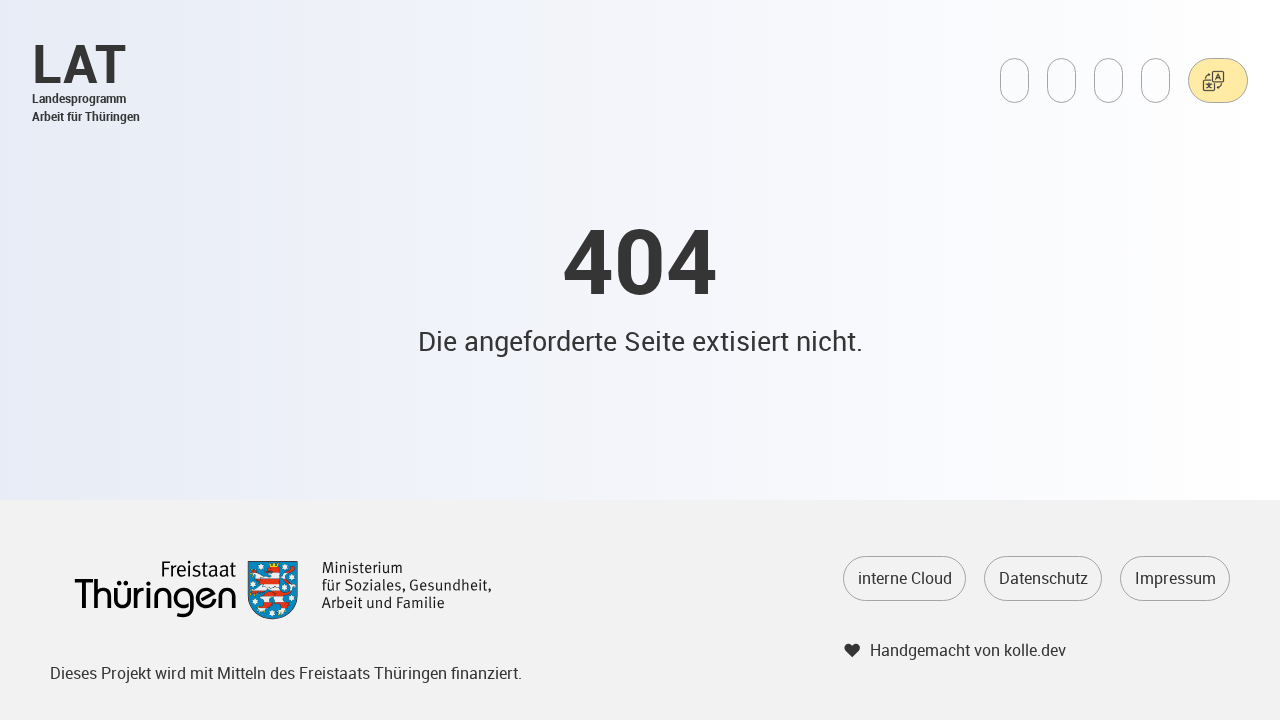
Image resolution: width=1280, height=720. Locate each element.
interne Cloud (905, 578)
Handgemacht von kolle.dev (968, 650)
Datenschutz (1043, 578)
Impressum (1175, 578)
